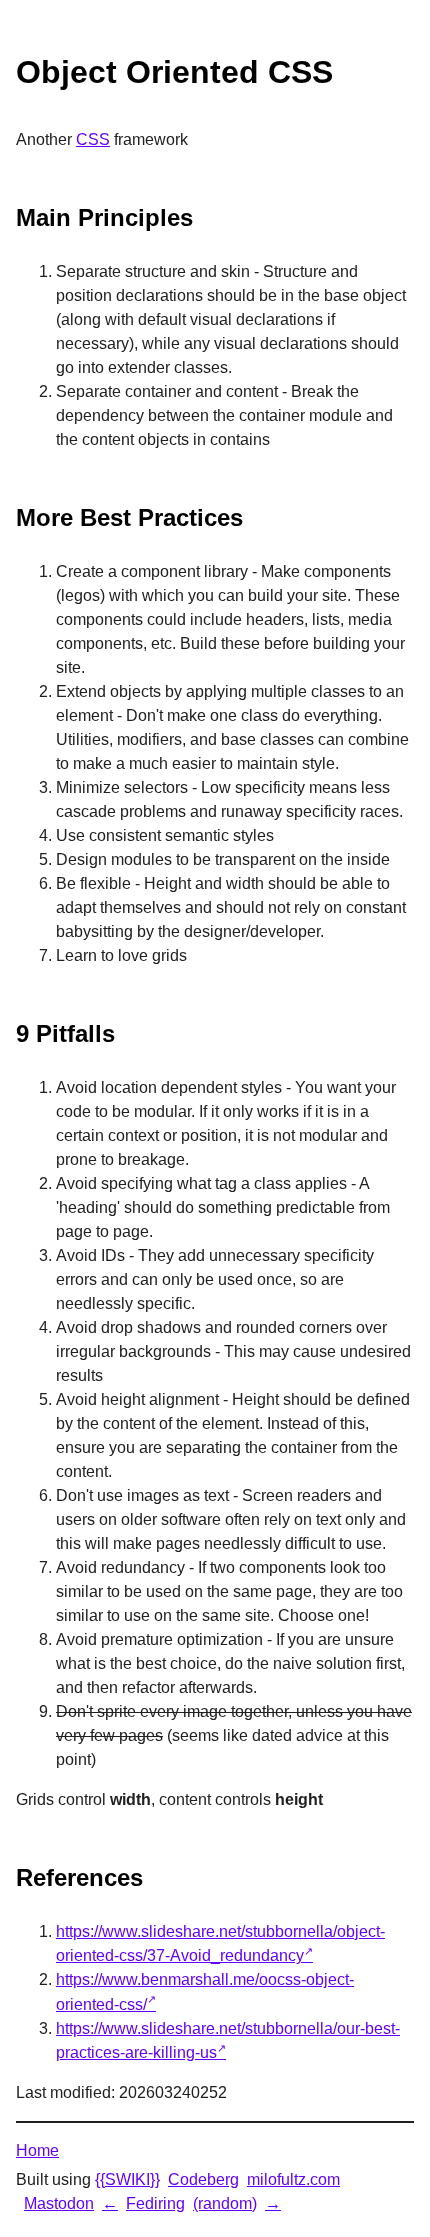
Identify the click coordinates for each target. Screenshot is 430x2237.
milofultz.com (293, 2179)
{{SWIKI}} (127, 2179)
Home (37, 2150)
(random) (225, 2203)
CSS (93, 139)
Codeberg (203, 2179)
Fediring (155, 2203)
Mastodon (59, 2203)
